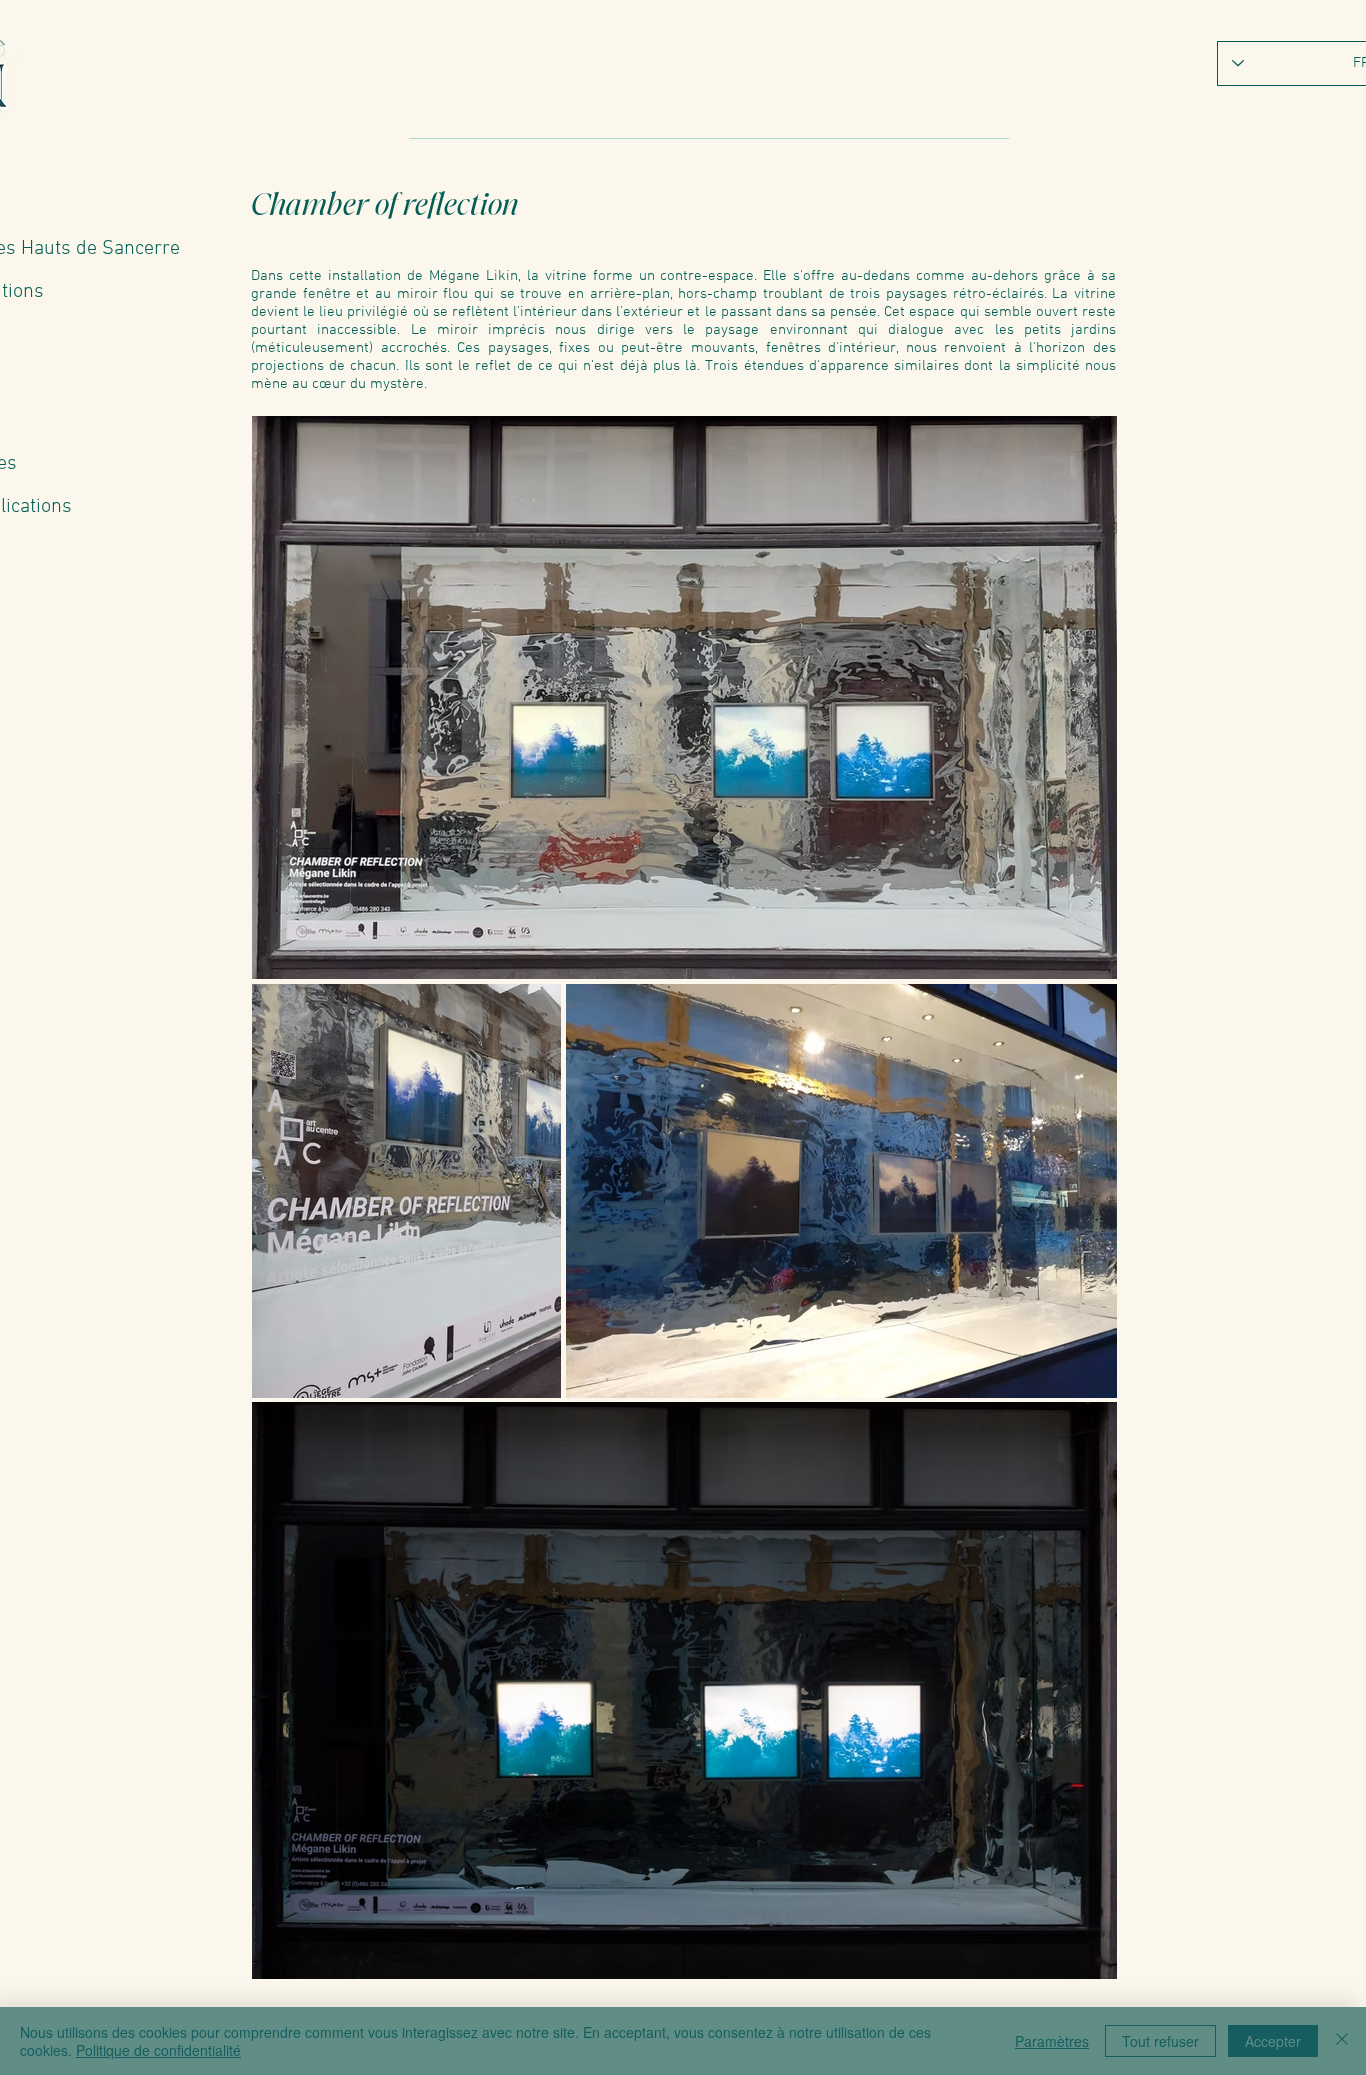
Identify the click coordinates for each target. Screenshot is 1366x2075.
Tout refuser (1160, 2041)
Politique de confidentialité (158, 2050)
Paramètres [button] (1052, 2041)
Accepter (1273, 2041)
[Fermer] (1342, 2041)
